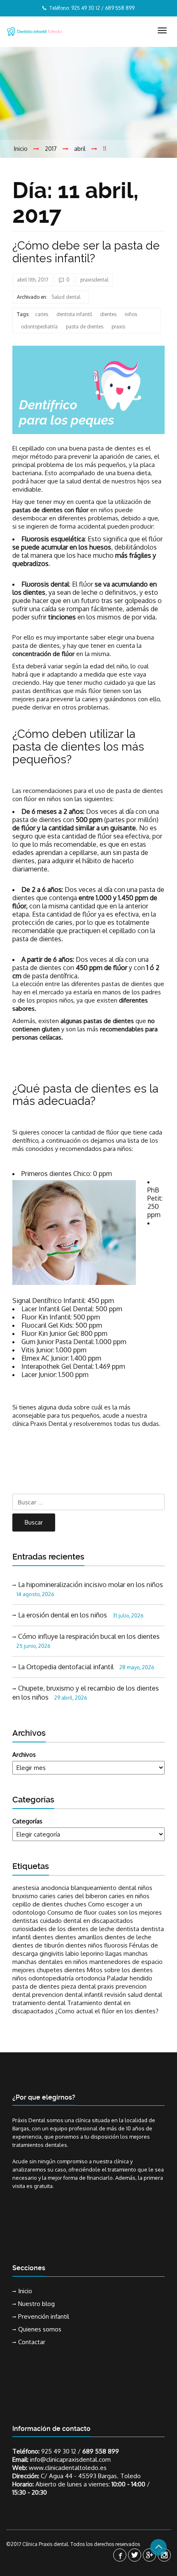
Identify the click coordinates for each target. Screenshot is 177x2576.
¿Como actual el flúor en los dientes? (107, 2011)
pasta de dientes (85, 327)
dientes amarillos (79, 1937)
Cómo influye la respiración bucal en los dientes (89, 1636)
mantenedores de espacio (126, 1962)
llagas (114, 1953)
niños (131, 314)
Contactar (32, 2342)
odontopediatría (39, 327)
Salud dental (66, 297)
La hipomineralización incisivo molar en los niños (91, 1585)
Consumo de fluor (72, 1912)
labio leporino (85, 1953)
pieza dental (79, 1986)
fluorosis (116, 1945)
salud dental (145, 1995)
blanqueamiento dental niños (112, 1888)
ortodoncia (90, 1978)
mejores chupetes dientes (49, 1970)
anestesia (26, 1888)
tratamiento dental (39, 2003)
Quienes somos (40, 2329)
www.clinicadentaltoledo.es (68, 2468)
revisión (115, 1995)
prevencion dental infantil (68, 1995)
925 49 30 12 (59, 2451)
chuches (75, 1904)
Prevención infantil (44, 2316)
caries (42, 314)
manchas (136, 1953)
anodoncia (55, 1888)
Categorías (27, 1821)
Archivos (24, 1755)
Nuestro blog (36, 2304)
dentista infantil (74, 314)
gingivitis (52, 1953)
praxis (118, 327)
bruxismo (25, 1896)
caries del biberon (82, 1896)
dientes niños (84, 1945)
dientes (108, 314)
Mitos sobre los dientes (120, 1970)
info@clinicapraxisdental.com (70, 2459)
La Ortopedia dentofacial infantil (66, 1667)
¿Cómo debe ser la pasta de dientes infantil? (86, 252)
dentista (128, 1929)
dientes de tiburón (38, 1945)
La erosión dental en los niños (63, 1615)
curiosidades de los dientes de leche (63, 1929)
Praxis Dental (49, 1424)
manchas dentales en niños (50, 1962)
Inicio (25, 2291)
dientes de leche (128, 1937)
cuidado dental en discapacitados (86, 1921)
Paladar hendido (130, 1978)
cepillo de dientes (37, 1904)
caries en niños (129, 1896)
